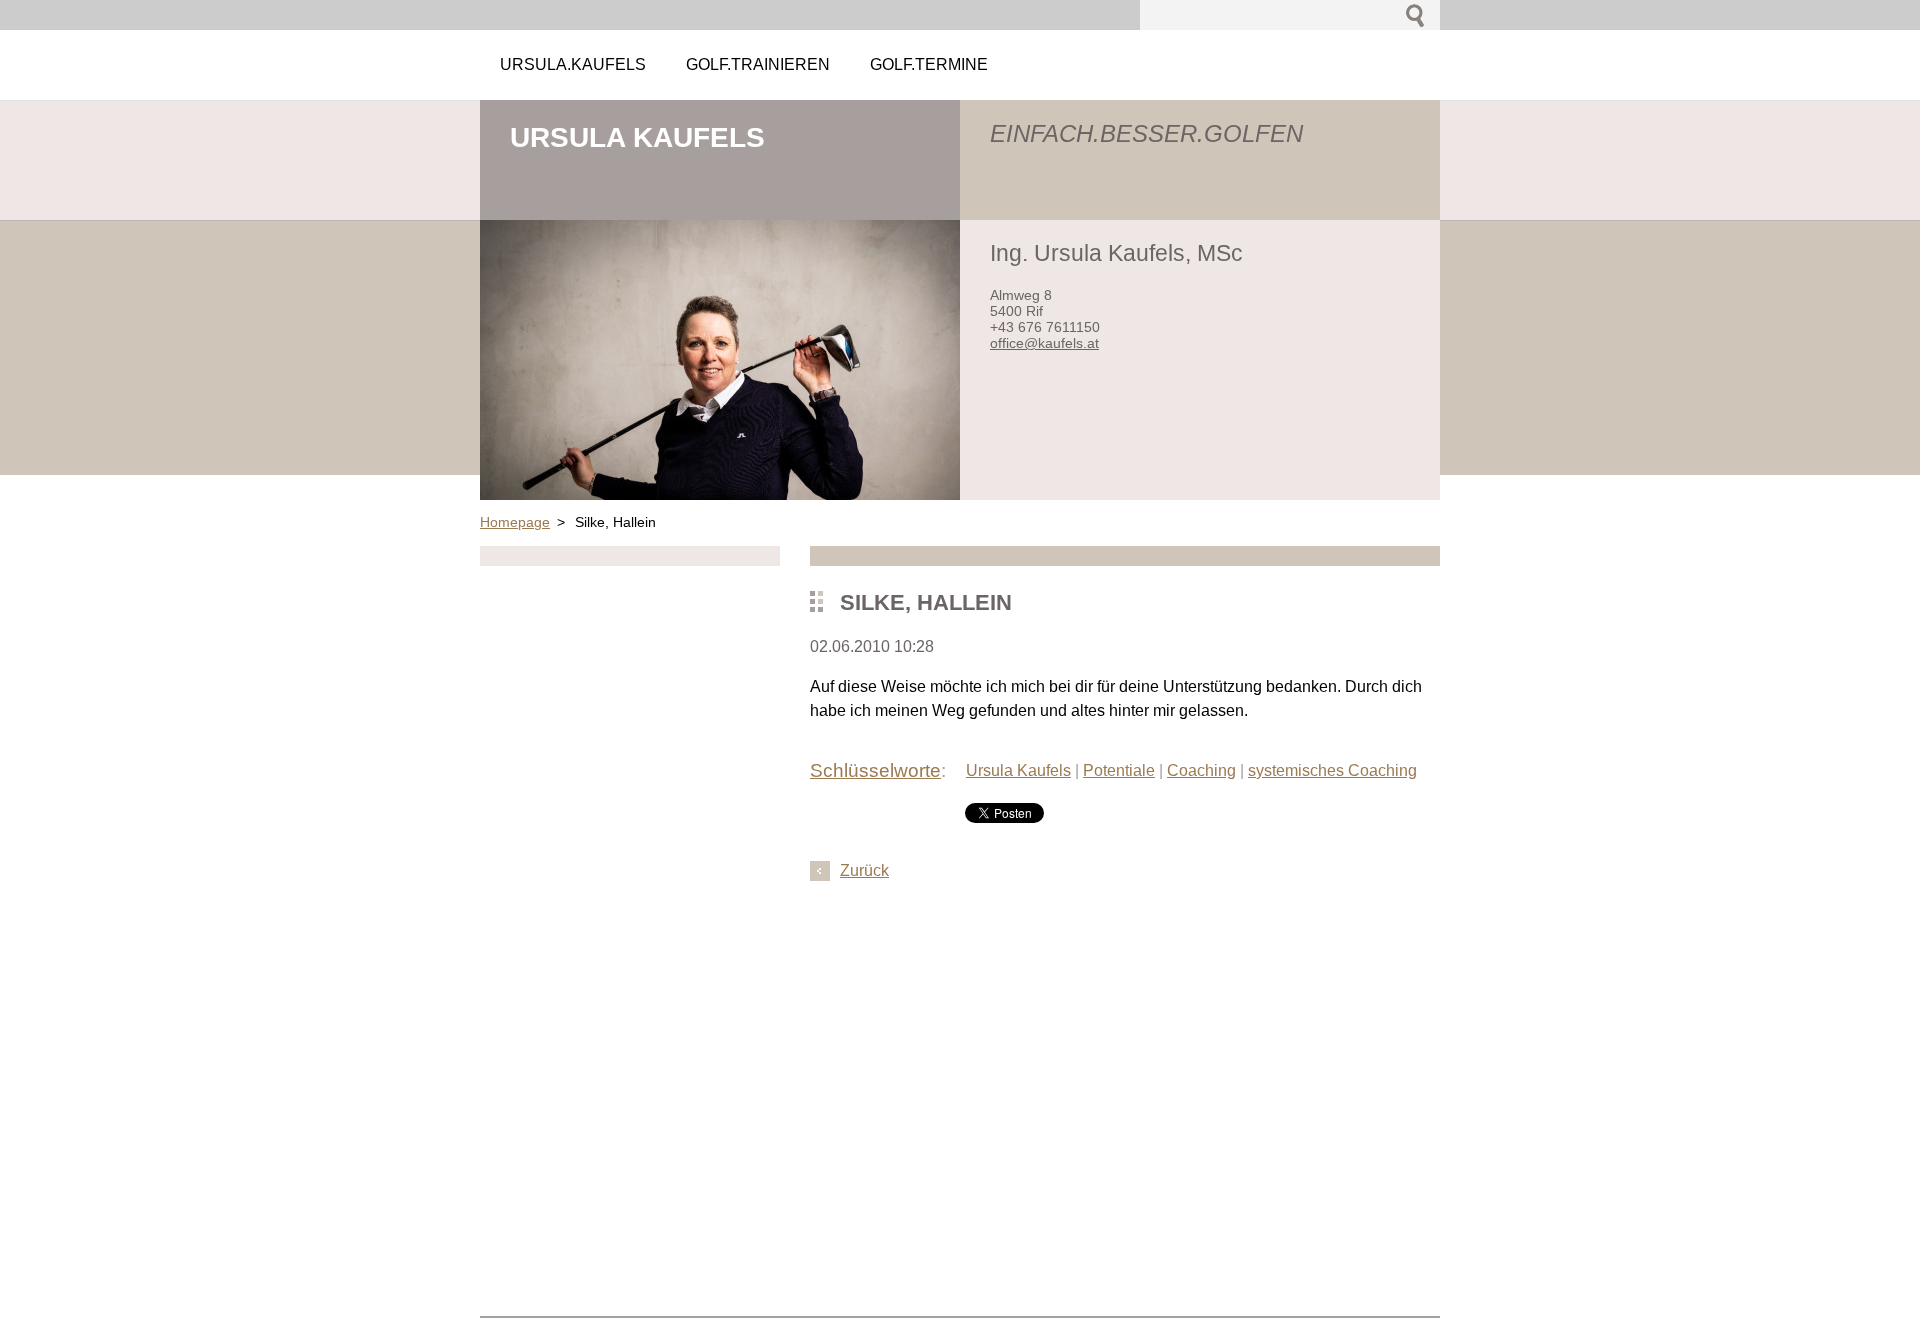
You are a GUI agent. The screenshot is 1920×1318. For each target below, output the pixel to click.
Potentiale (1119, 770)
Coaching (1201, 770)
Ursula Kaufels (1018, 770)
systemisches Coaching (1332, 770)
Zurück (864, 870)
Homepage (515, 522)
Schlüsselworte (875, 770)
